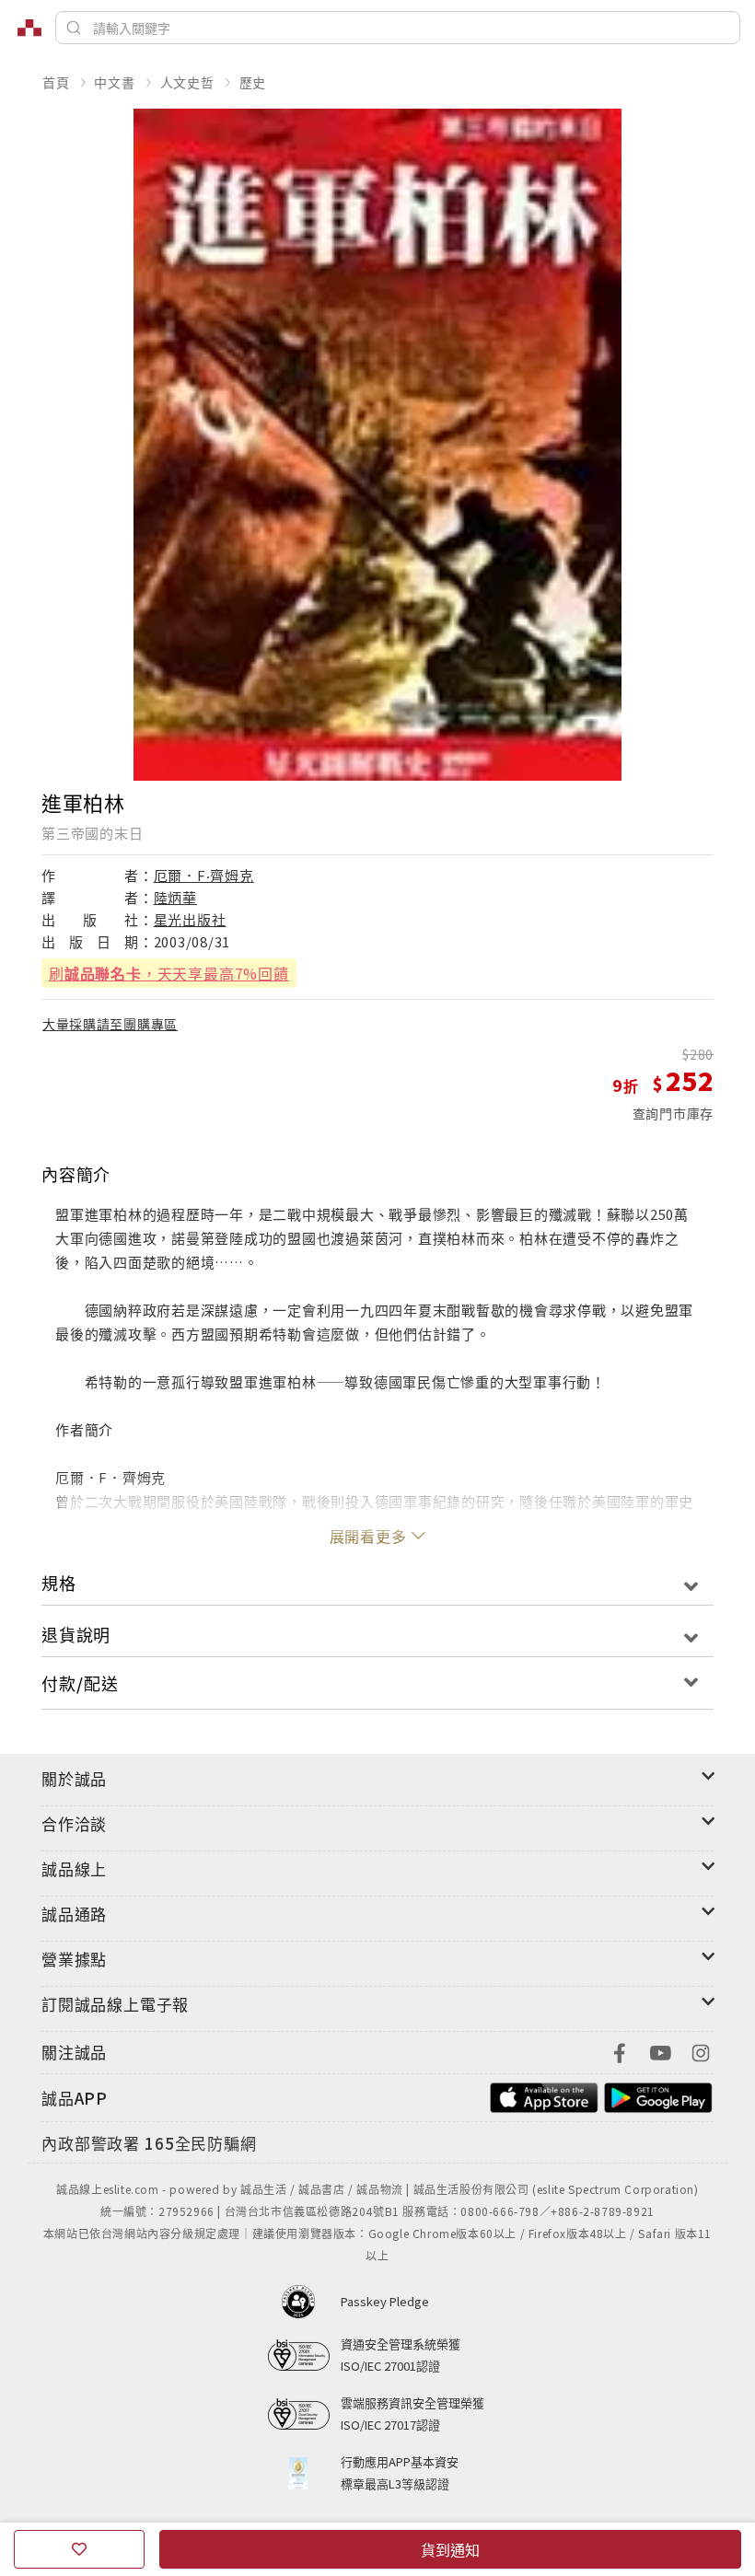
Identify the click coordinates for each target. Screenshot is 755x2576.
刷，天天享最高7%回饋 (169, 973)
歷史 (253, 82)
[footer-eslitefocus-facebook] (620, 2051)
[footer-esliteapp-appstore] (544, 2096)
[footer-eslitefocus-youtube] (660, 2051)
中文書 (114, 82)
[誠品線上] (29, 28)
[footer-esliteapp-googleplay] (658, 2096)
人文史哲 (187, 82)
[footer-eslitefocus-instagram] (701, 2051)
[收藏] (79, 2549)
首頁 (56, 82)
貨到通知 (450, 2549)
